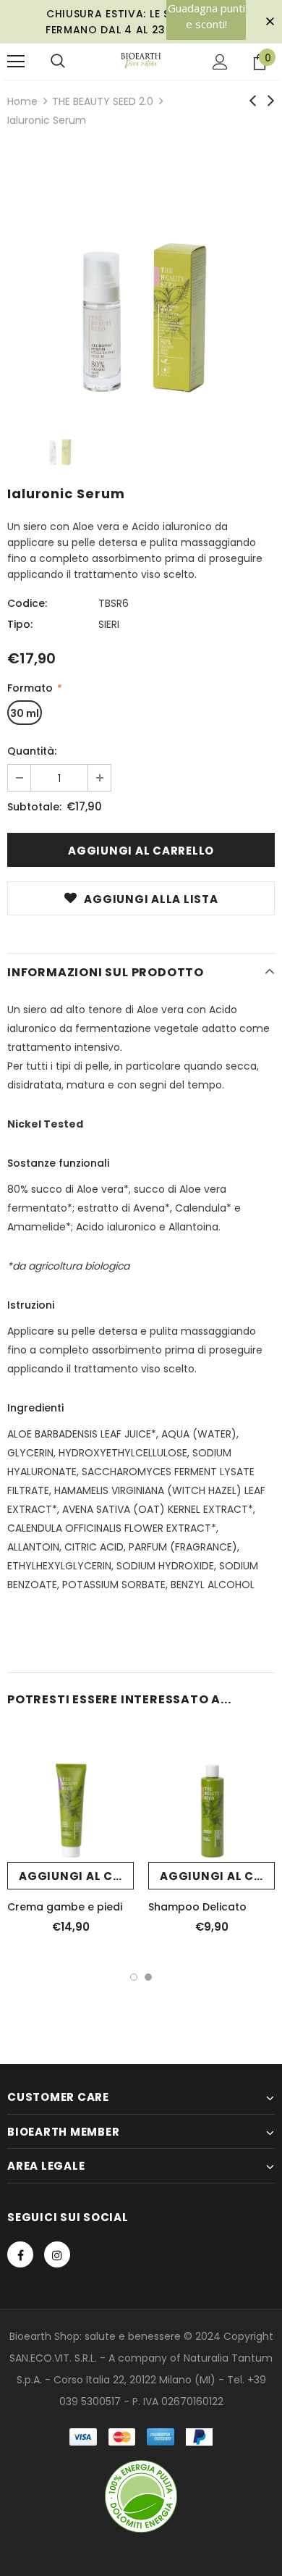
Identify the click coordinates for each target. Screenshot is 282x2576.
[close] (270, 22)
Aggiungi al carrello (76, 1876)
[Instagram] (57, 2254)
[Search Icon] (58, 62)
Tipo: (20, 624)
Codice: (27, 603)
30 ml (25, 713)
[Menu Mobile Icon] (16, 62)
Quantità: (32, 751)
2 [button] (148, 1977)
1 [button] (134, 1977)
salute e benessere (133, 2336)
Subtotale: (34, 807)
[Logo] (141, 61)
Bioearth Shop (44, 2336)
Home (22, 101)
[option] (141, 274)
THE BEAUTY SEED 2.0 (103, 101)
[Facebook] (20, 2254)
